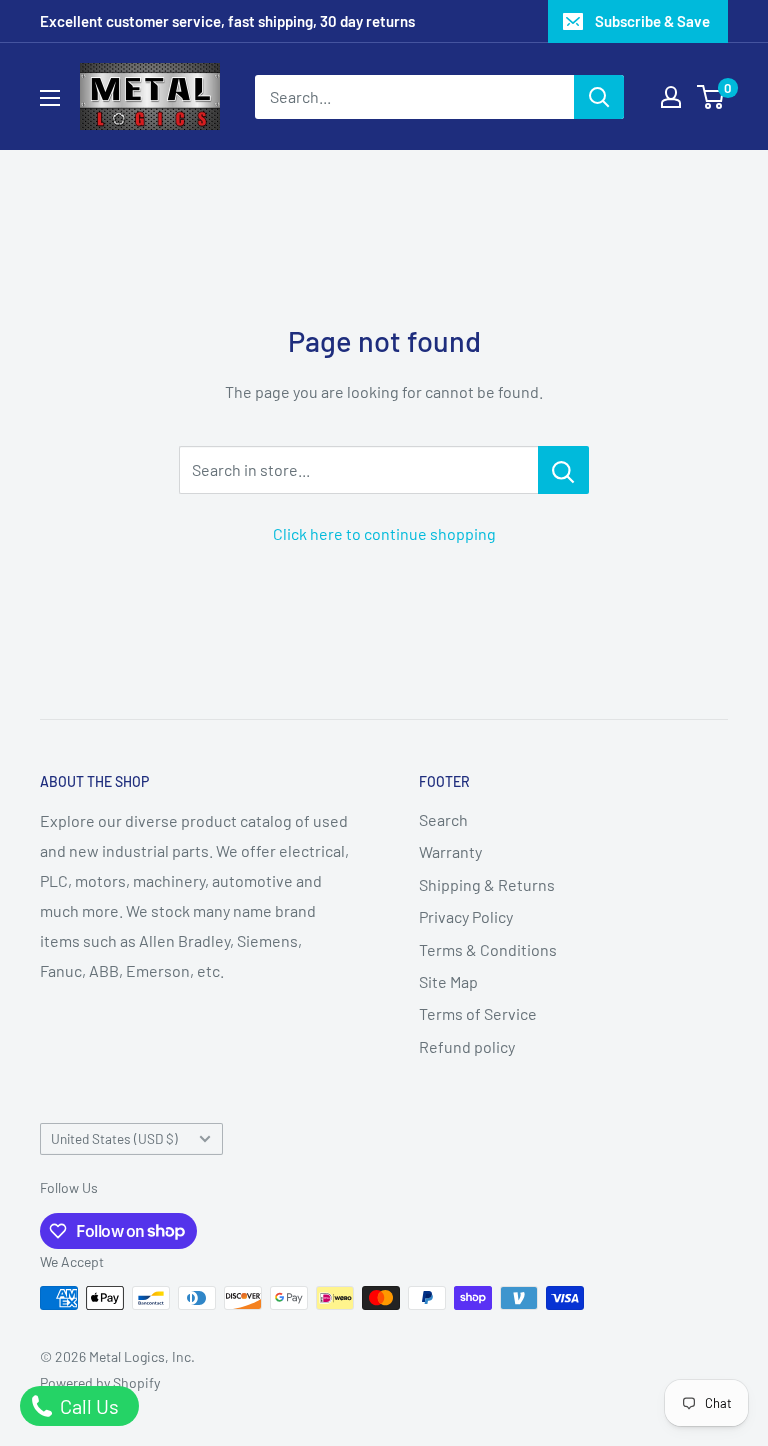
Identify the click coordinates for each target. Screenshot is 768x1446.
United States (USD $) (114, 1138)
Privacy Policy (466, 916)
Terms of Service (478, 1013)
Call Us (87, 1406)
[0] (711, 97)
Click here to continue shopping (384, 533)
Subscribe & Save (652, 21)
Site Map (448, 981)
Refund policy (467, 1046)
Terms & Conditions (488, 949)
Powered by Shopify (100, 1382)
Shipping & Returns (487, 884)
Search (443, 819)
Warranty (450, 851)
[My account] (671, 97)
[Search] (599, 97)
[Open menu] (50, 98)
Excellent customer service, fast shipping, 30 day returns (227, 21)
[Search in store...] (563, 470)
